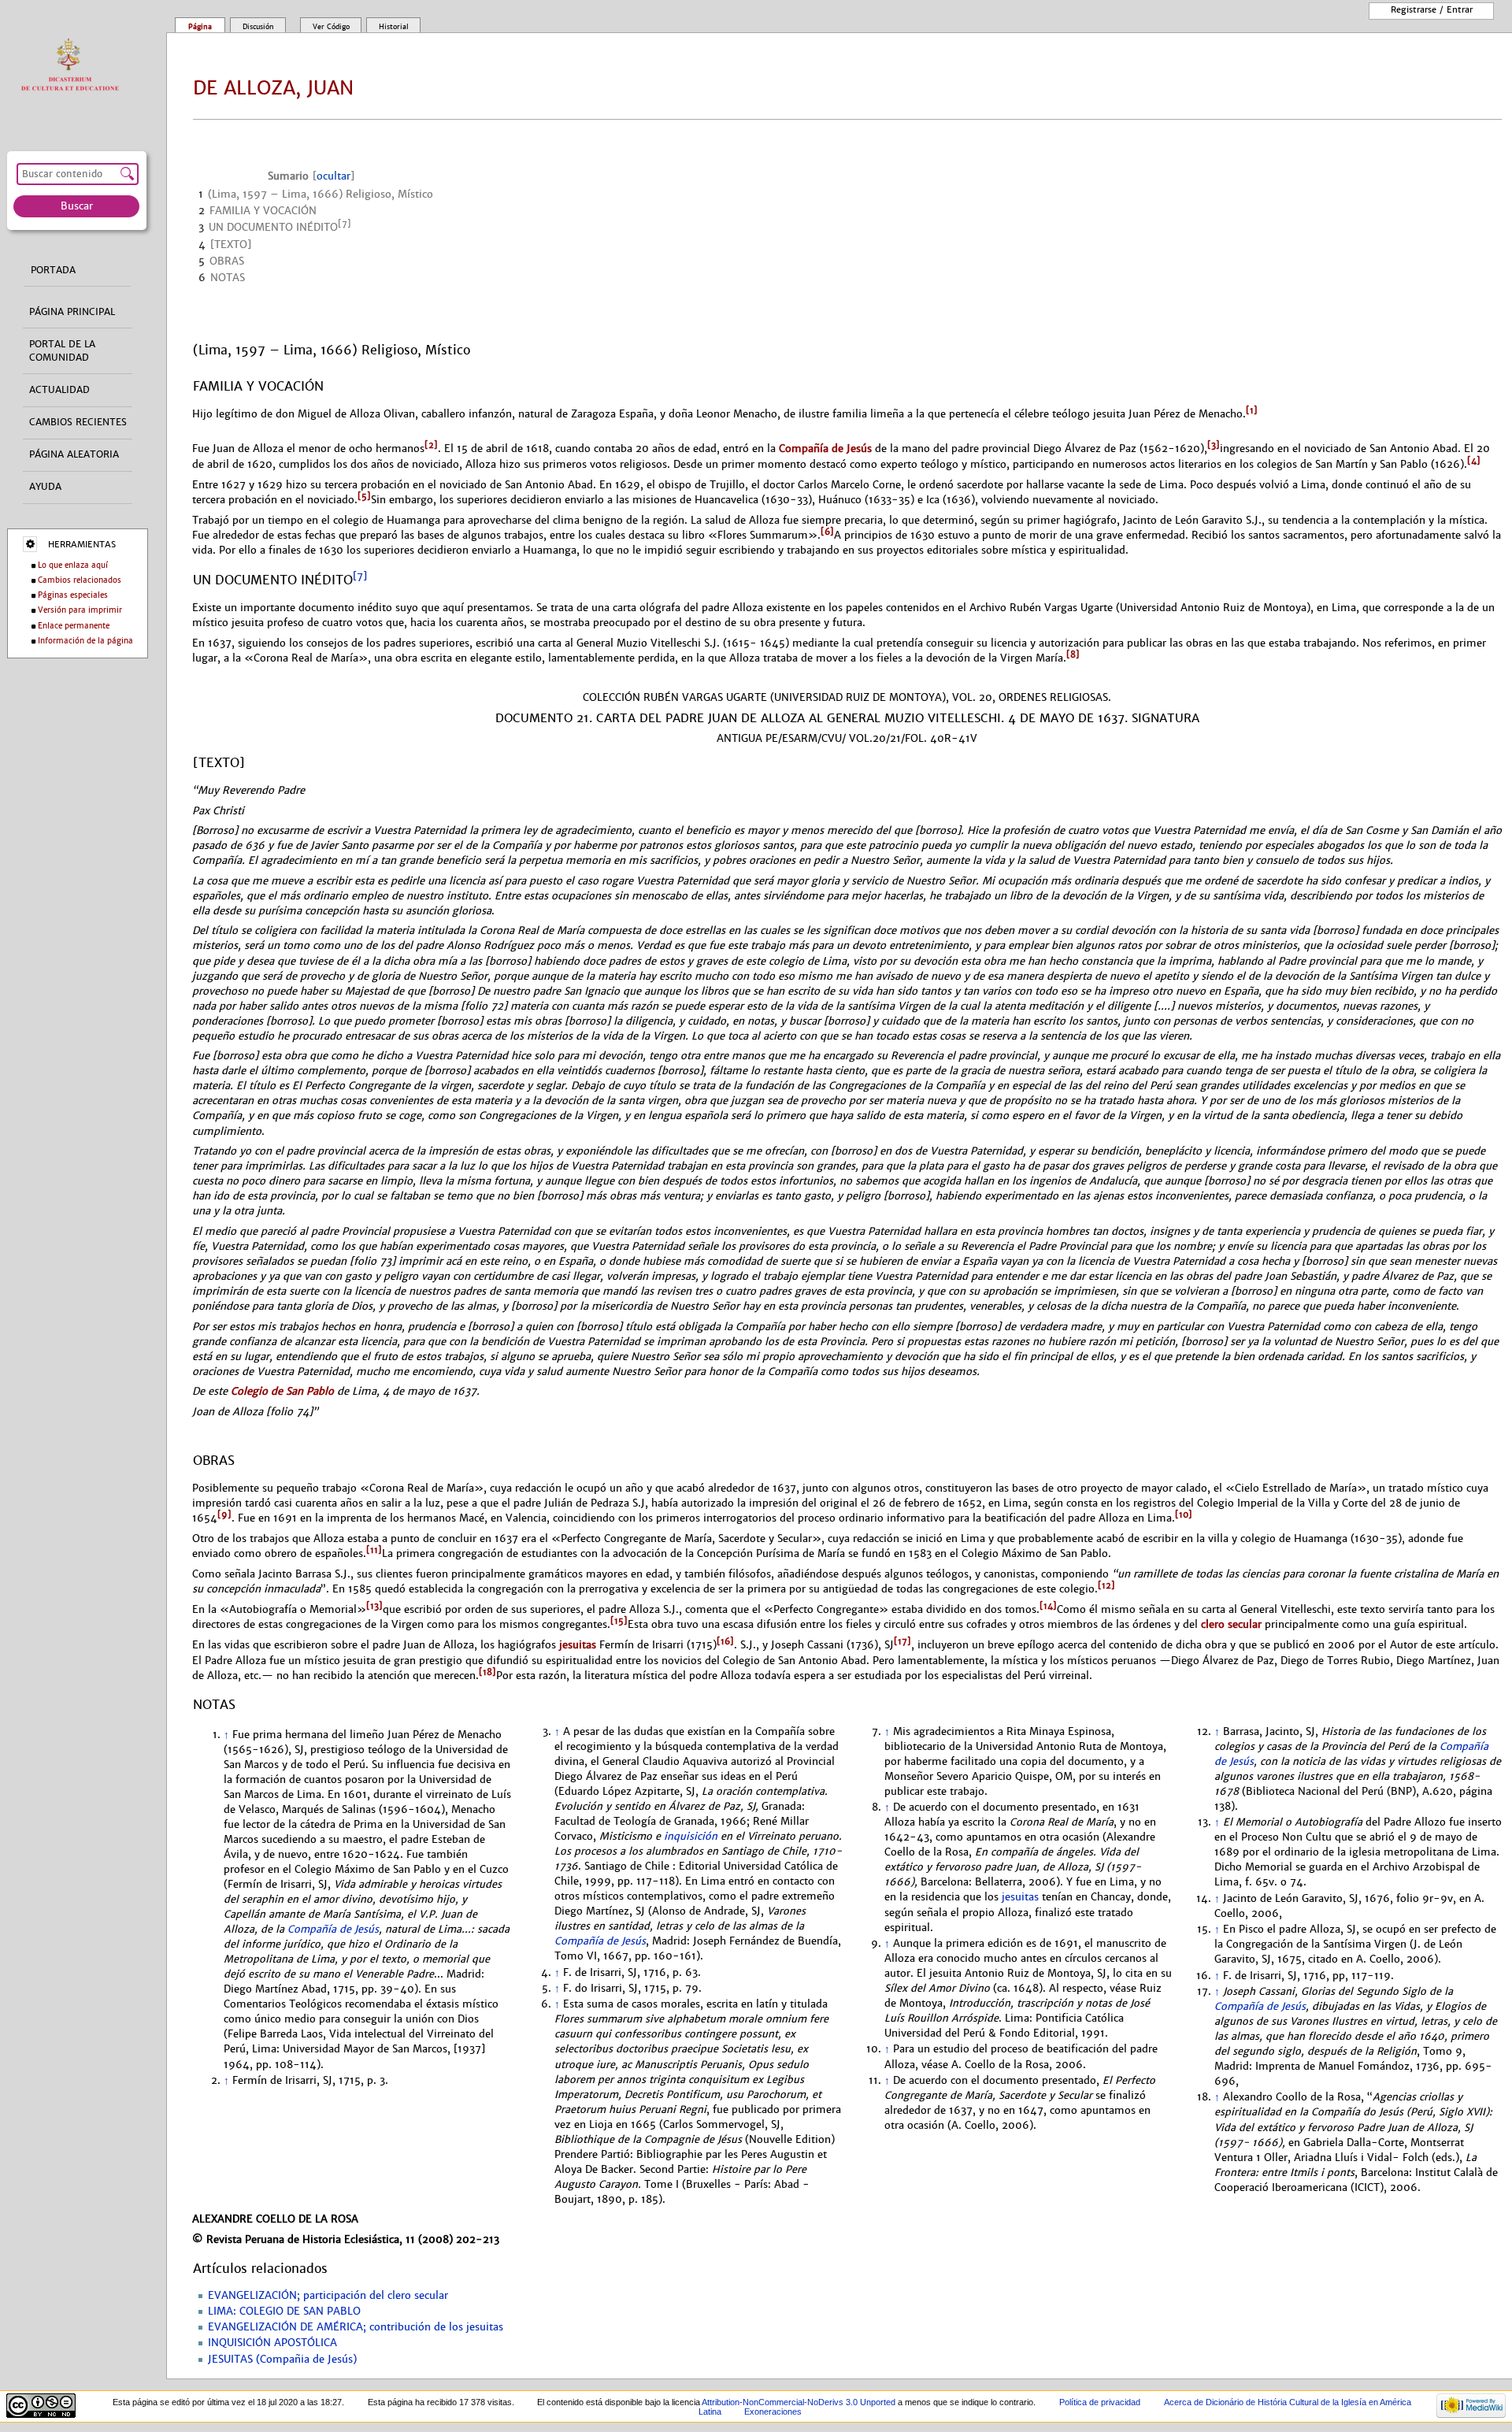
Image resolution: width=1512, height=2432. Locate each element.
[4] (1474, 461)
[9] (224, 1514)
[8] (1073, 654)
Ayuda (45, 487)
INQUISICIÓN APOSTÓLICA (272, 2343)
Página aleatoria (74, 454)
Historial (394, 27)
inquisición (691, 1837)
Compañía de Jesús (825, 449)
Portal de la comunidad (62, 351)
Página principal (72, 312)
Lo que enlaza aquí (73, 565)
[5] (364, 496)
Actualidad (59, 390)
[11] (374, 1550)
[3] (1214, 445)
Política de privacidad (1100, 2402)
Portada (53, 270)
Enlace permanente (74, 626)
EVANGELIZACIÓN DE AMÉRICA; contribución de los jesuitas (356, 2327)
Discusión (258, 27)
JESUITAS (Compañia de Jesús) (282, 2360)
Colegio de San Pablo (282, 1391)
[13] (374, 1606)
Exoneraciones (773, 2412)
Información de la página (85, 641)
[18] (487, 1672)
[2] (431, 445)
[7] (360, 576)
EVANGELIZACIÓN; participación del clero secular (328, 2296)
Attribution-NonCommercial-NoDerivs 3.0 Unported (799, 2402)
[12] (1106, 1585)
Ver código (331, 27)
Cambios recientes (78, 422)
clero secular (1231, 1625)
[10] (1184, 1514)
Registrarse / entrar (1432, 9)
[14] (1048, 1606)
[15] (619, 1621)
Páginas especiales (73, 595)
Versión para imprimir (80, 610)
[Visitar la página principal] (74, 66)
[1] (1252, 410)
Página (200, 27)
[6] (827, 532)
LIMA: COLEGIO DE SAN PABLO (284, 2312)
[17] (902, 1641)
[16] (725, 1641)
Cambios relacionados (80, 580)
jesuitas (578, 1646)
